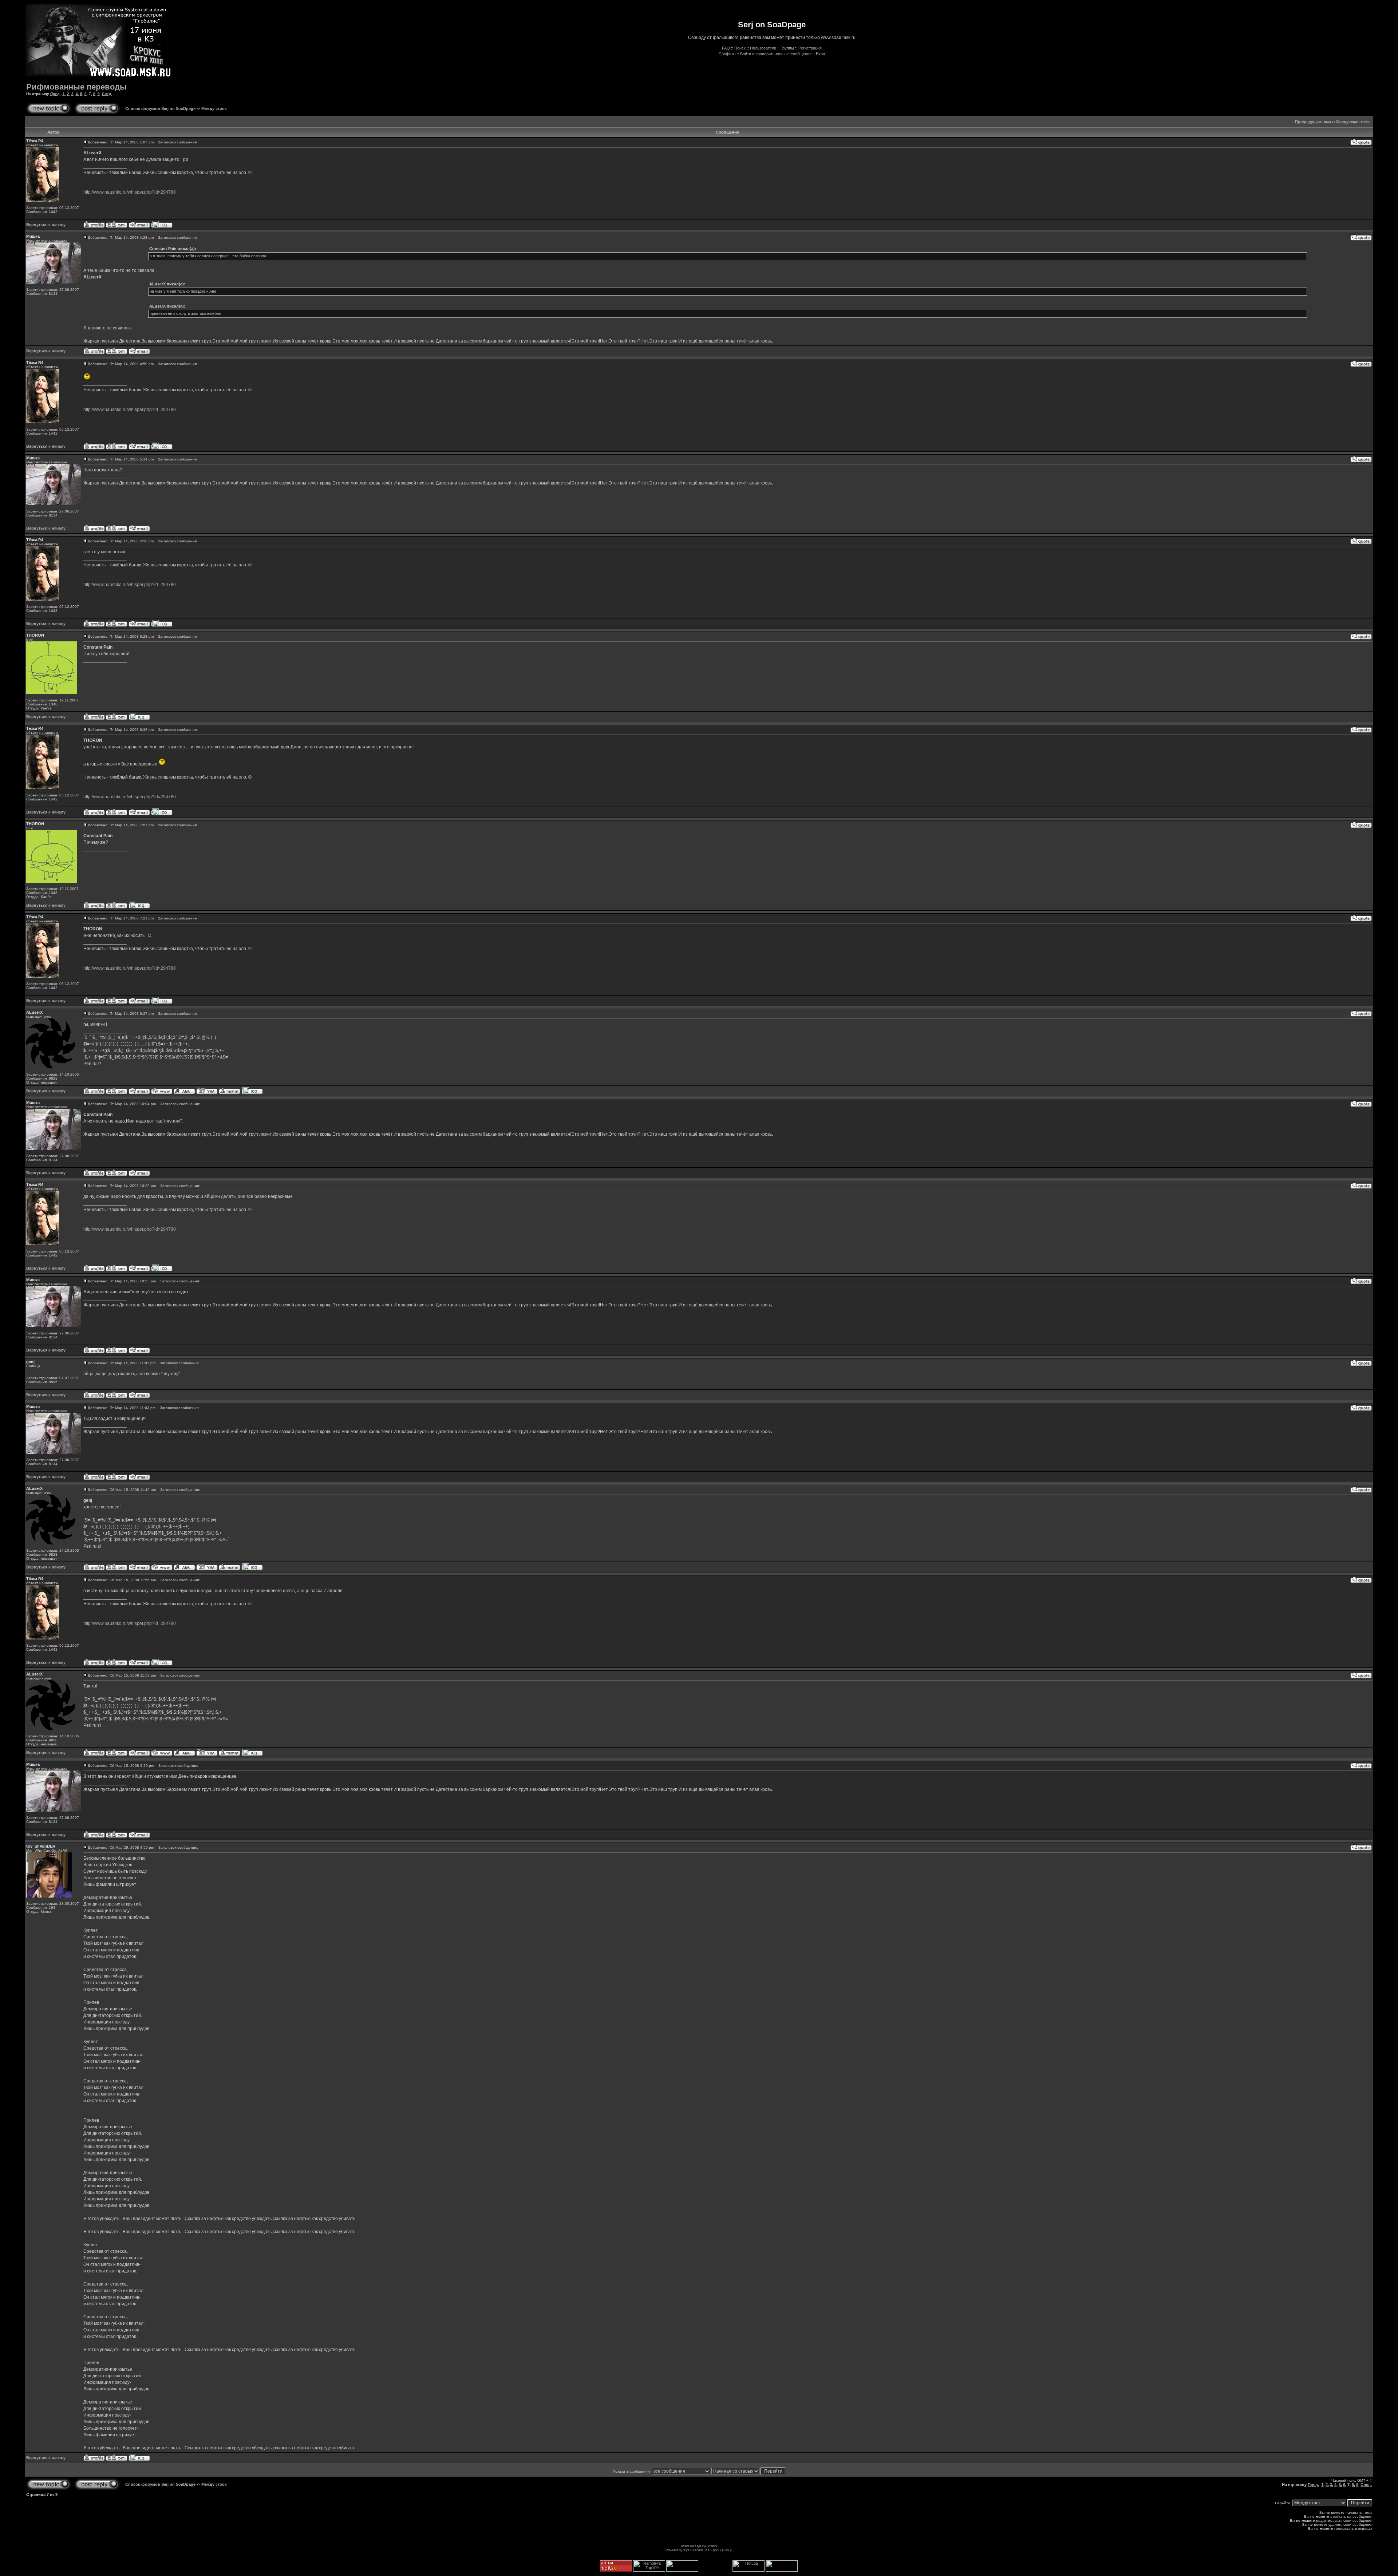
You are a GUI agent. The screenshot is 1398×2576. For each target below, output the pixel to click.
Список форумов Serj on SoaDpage (160, 108)
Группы (787, 48)
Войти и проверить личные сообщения (776, 54)
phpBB (688, 2550)
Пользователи (763, 48)
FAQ (726, 48)
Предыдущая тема (1313, 122)
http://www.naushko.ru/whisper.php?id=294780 (130, 192)
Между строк (214, 108)
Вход (820, 54)
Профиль (727, 54)
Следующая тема (1353, 122)
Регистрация (810, 48)
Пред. (55, 94)
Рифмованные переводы (76, 87)
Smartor (712, 2546)
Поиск (740, 48)
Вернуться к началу (46, 225)
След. (107, 94)
